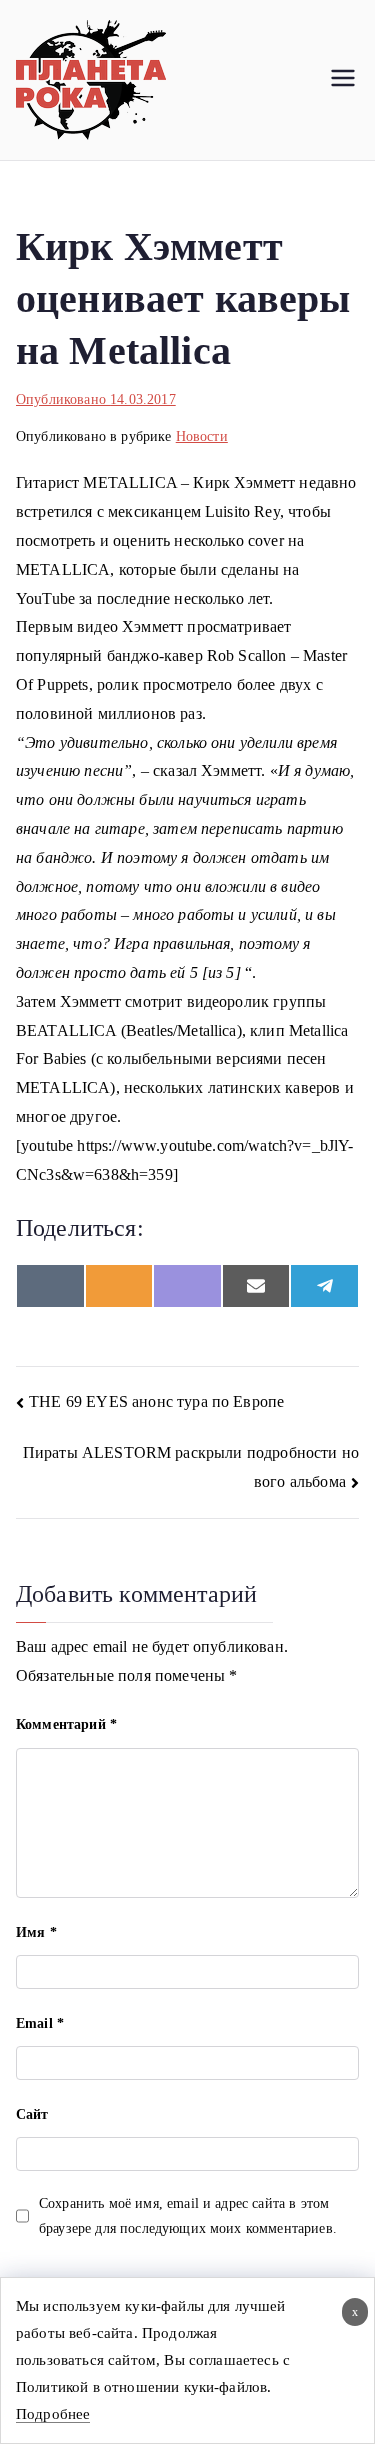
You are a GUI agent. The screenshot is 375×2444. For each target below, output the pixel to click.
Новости (202, 436)
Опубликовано (96, 399)
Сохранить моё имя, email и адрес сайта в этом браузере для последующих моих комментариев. (188, 2216)
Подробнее (53, 2414)
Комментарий (66, 1724)
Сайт (32, 2114)
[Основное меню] (343, 80)
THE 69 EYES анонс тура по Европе (156, 1401)
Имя (36, 1932)
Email (40, 2023)
